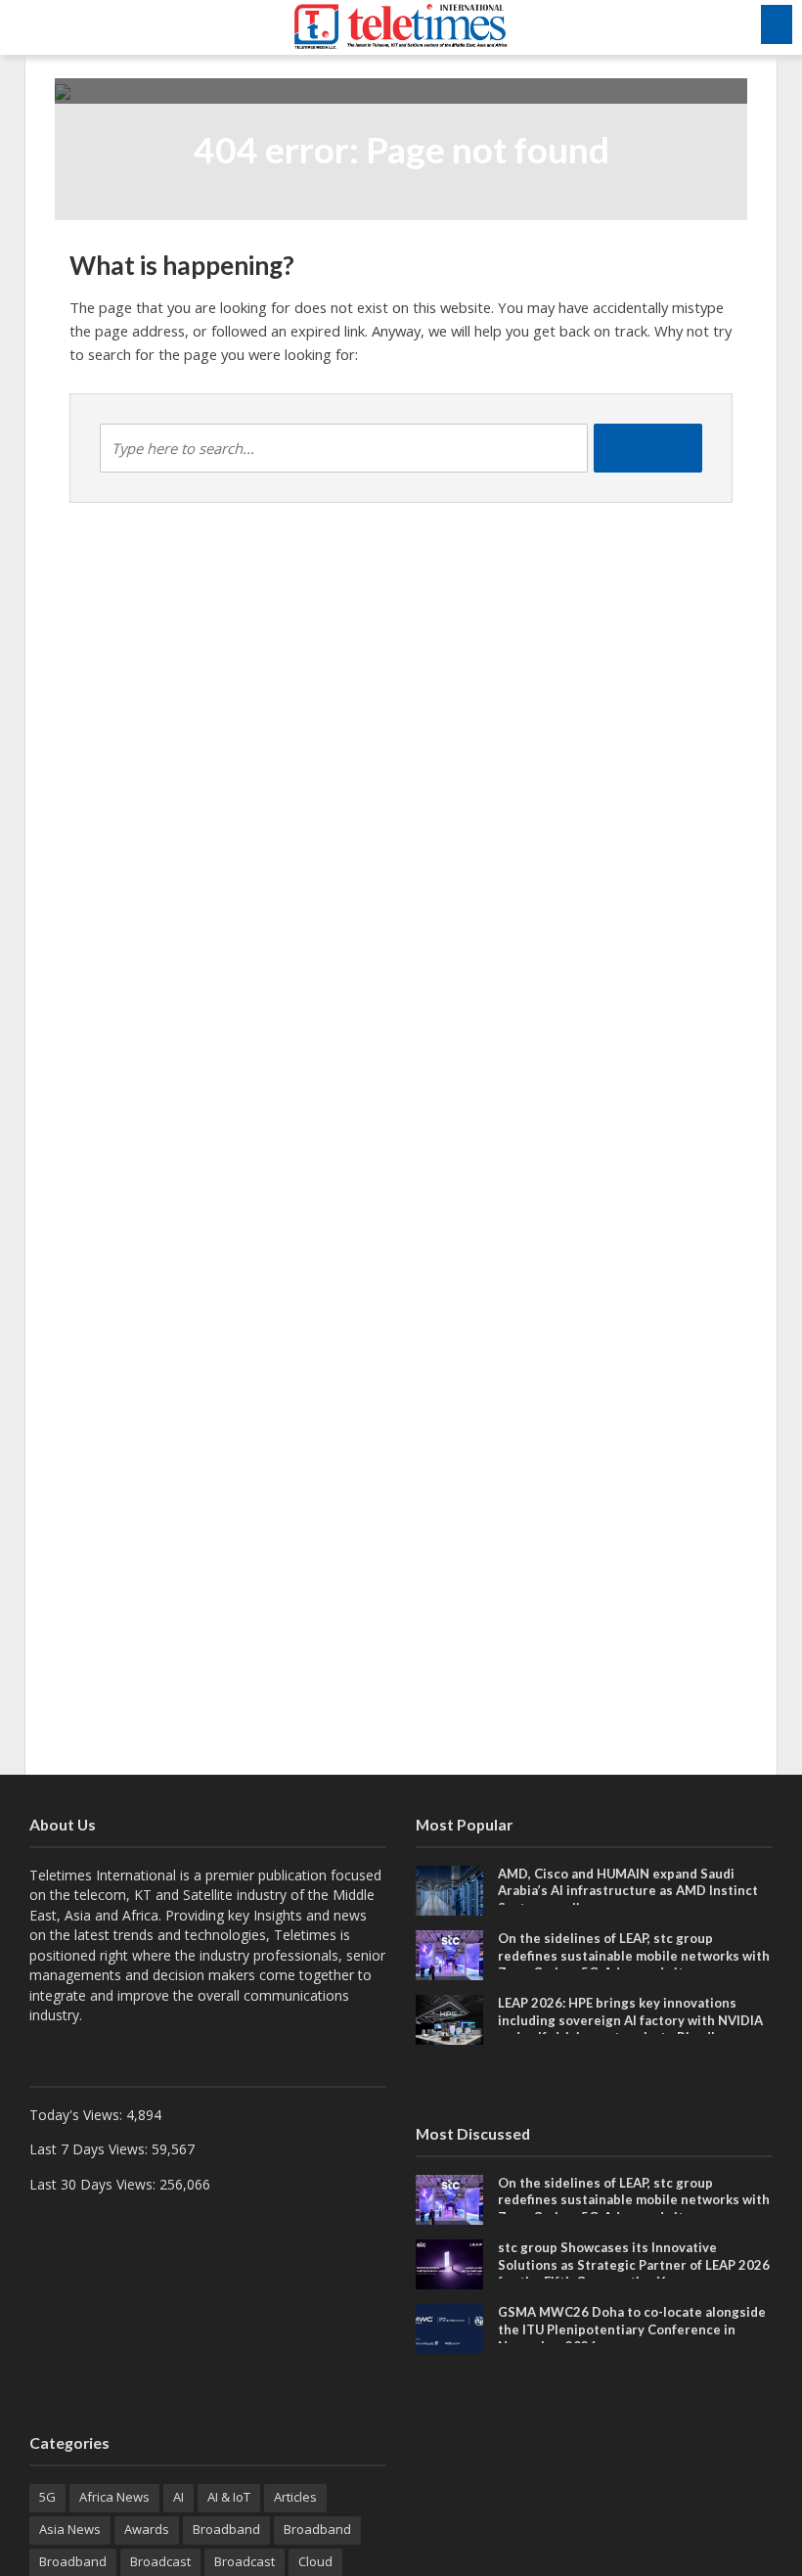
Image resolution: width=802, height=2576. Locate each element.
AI (178, 2497)
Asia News (70, 2529)
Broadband (226, 2529)
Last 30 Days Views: (94, 2184)
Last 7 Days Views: (90, 2149)
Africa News (114, 2497)
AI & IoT (229, 2497)
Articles (295, 2497)
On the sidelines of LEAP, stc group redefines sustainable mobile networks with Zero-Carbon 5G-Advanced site (634, 1955)
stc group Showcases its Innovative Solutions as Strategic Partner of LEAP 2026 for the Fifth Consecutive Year (634, 2264)
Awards (147, 2529)
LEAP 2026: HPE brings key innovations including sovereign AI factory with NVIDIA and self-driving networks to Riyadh (630, 2020)
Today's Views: (78, 2115)
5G (47, 2497)
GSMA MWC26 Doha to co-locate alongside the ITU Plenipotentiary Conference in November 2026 (632, 2329)
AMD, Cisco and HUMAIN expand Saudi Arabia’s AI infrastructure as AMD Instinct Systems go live (628, 1891)
